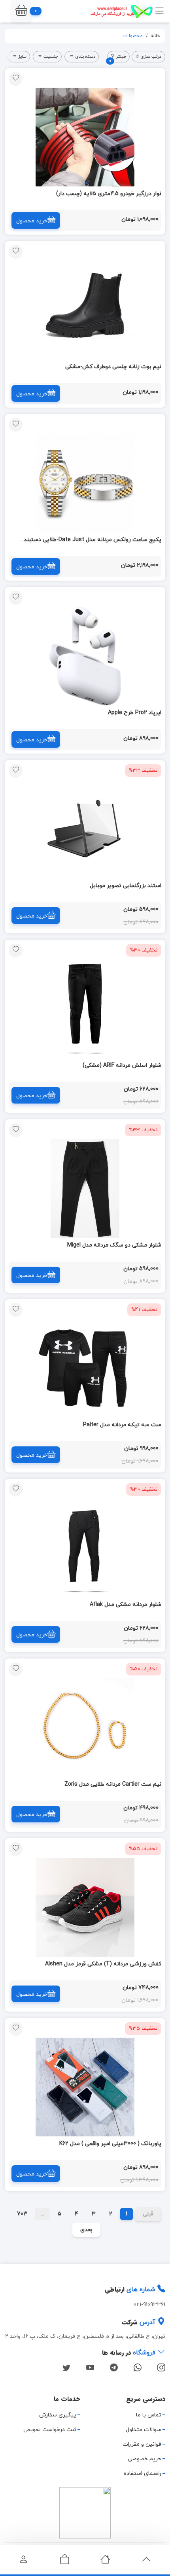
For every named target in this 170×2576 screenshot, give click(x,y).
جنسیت (51, 56)
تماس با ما (149, 2415)
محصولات (133, 36)
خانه (156, 36)
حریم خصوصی (144, 2459)
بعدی (86, 2230)
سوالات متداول (144, 2430)
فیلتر (118, 58)
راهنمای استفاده (143, 2474)
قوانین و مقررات (142, 2444)
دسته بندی (85, 56)
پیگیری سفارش (58, 2415)
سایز (22, 56)
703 (22, 2214)
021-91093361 (149, 2305)
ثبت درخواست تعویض (50, 2430)
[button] (21, 11)
